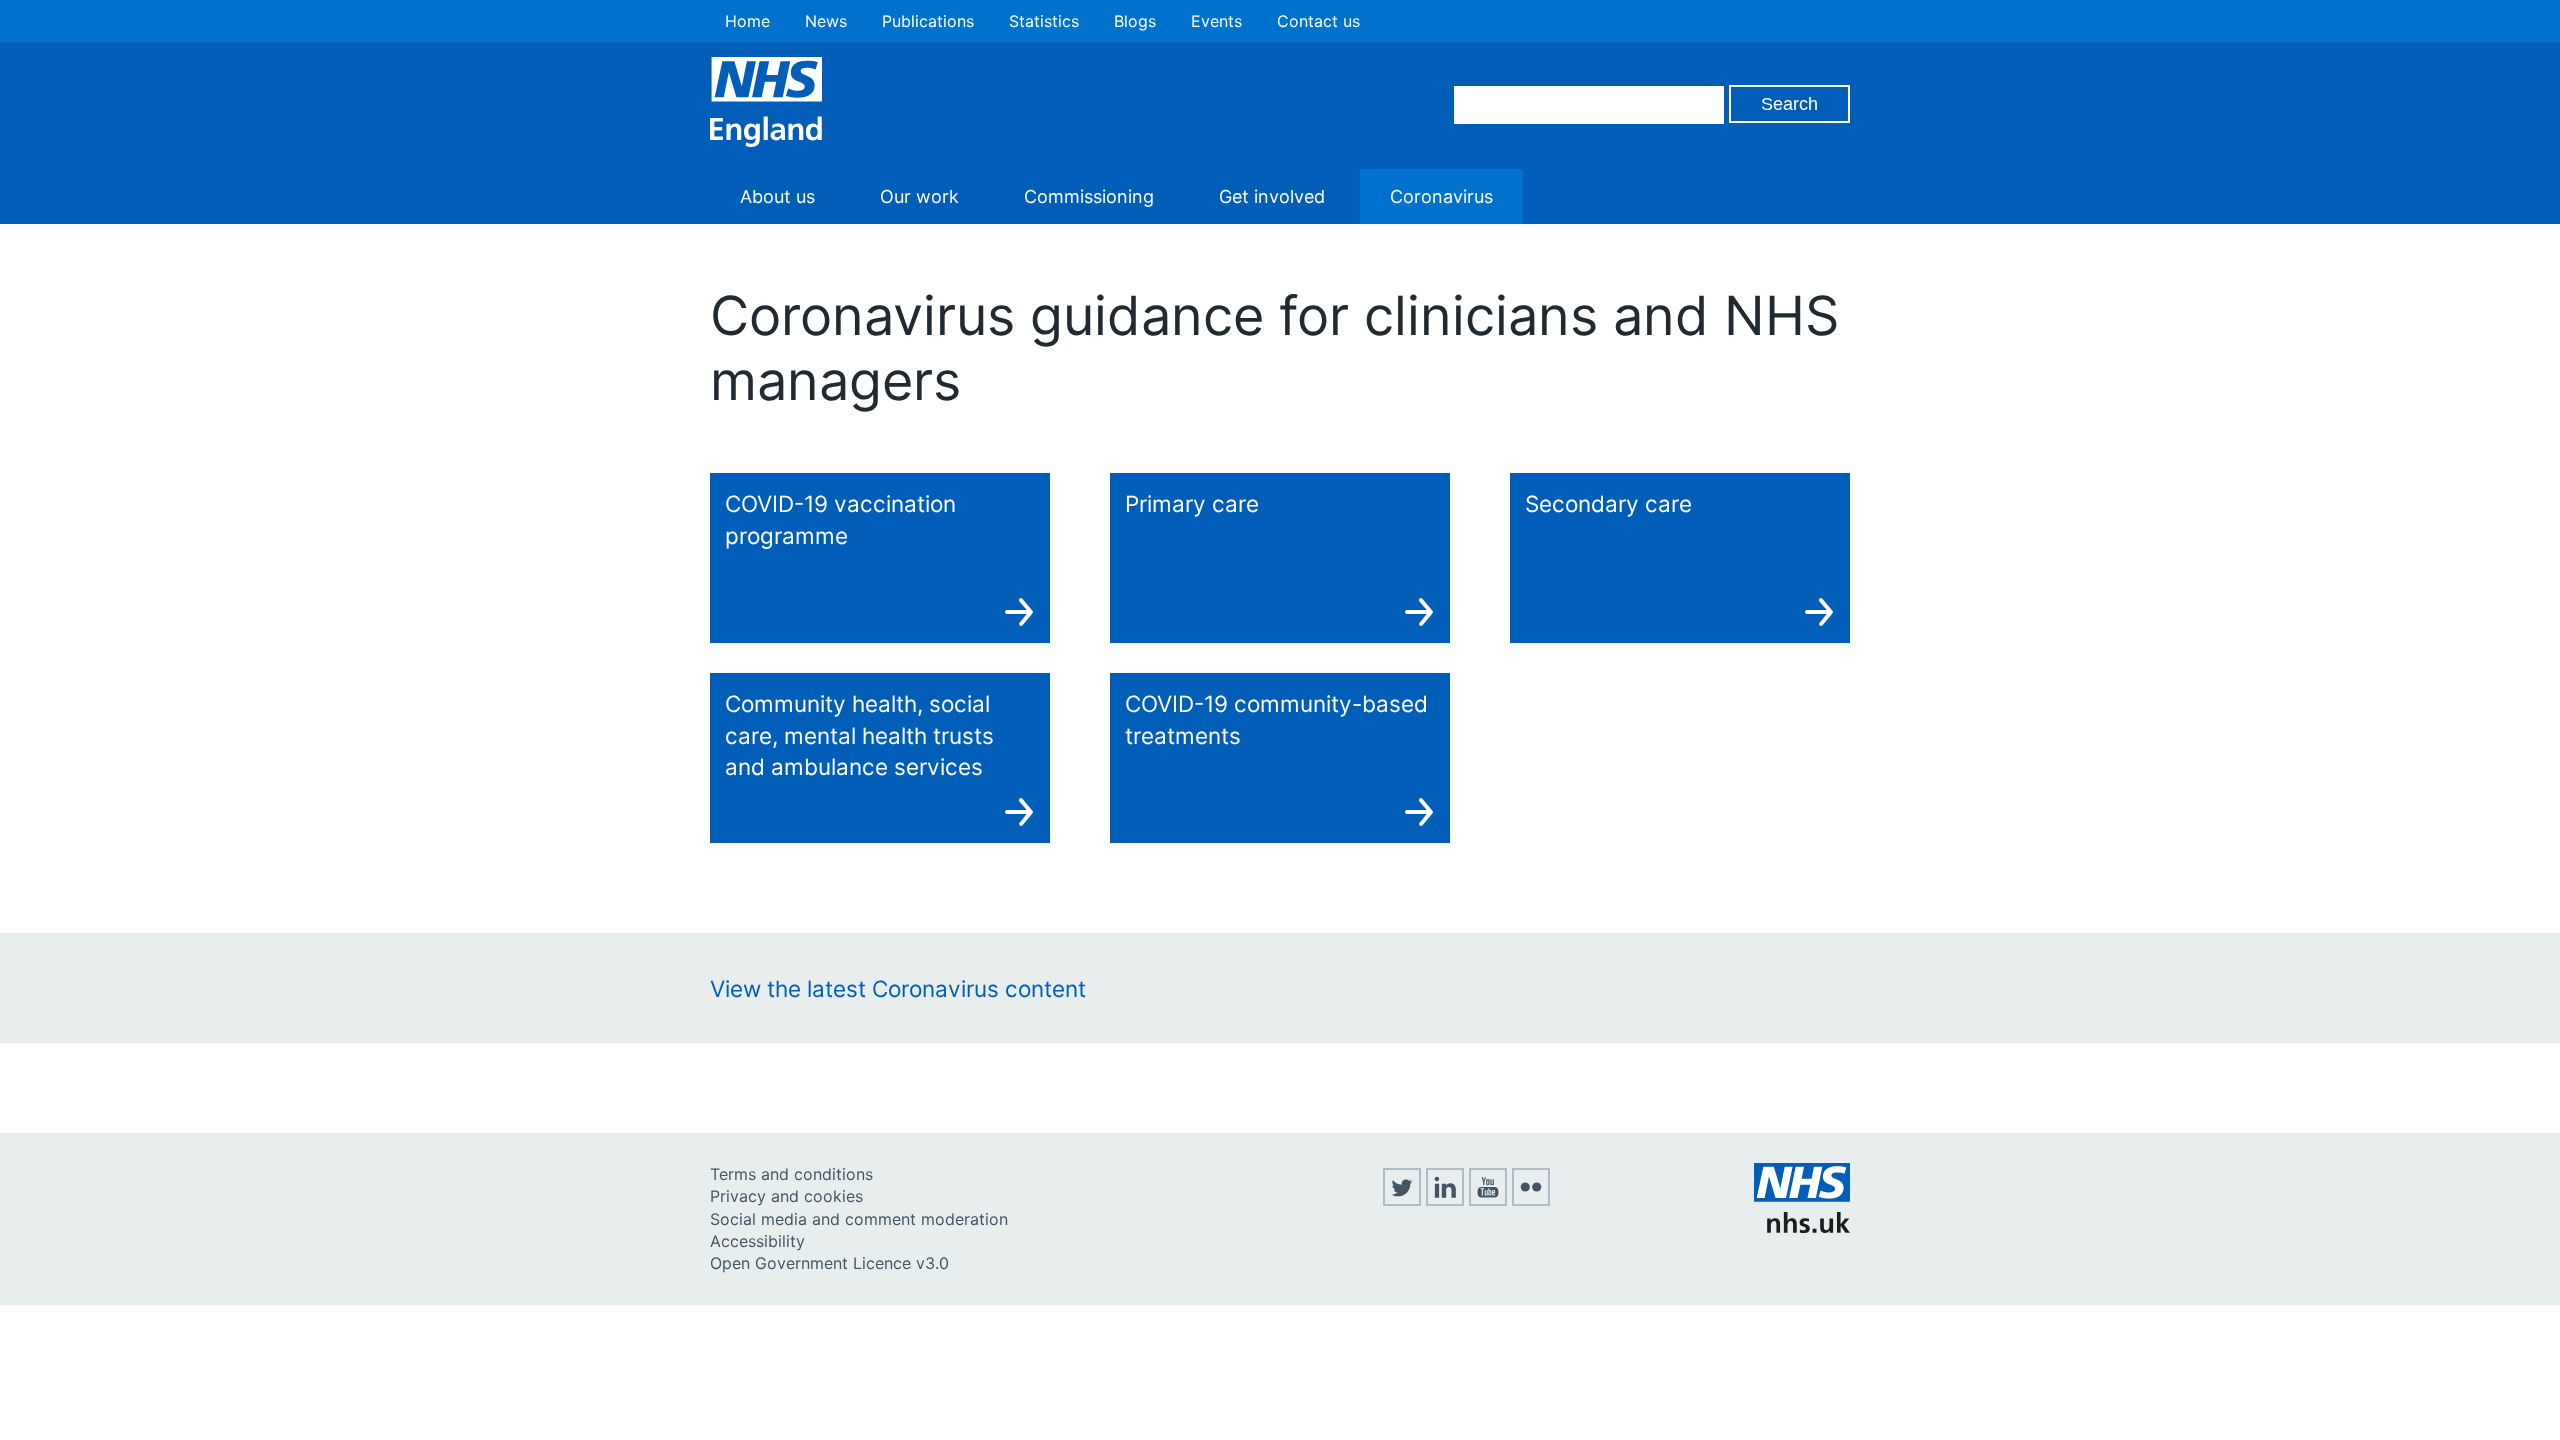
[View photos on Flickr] (1531, 1200)
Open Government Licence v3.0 (829, 1263)
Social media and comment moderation (859, 1219)
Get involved (1272, 196)
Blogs (1135, 21)
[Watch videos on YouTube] (1488, 1200)
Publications (928, 21)
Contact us (1318, 21)
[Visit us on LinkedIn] (1445, 1200)
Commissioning (1089, 196)
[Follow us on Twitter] (1402, 1200)
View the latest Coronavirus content (898, 988)
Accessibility (757, 1241)
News (826, 21)
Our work (919, 196)
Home (747, 21)
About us (777, 196)
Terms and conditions (791, 1174)
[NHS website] (1802, 1227)
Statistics (1044, 21)
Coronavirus (1441, 196)
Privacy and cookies (786, 1196)
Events (1216, 21)
